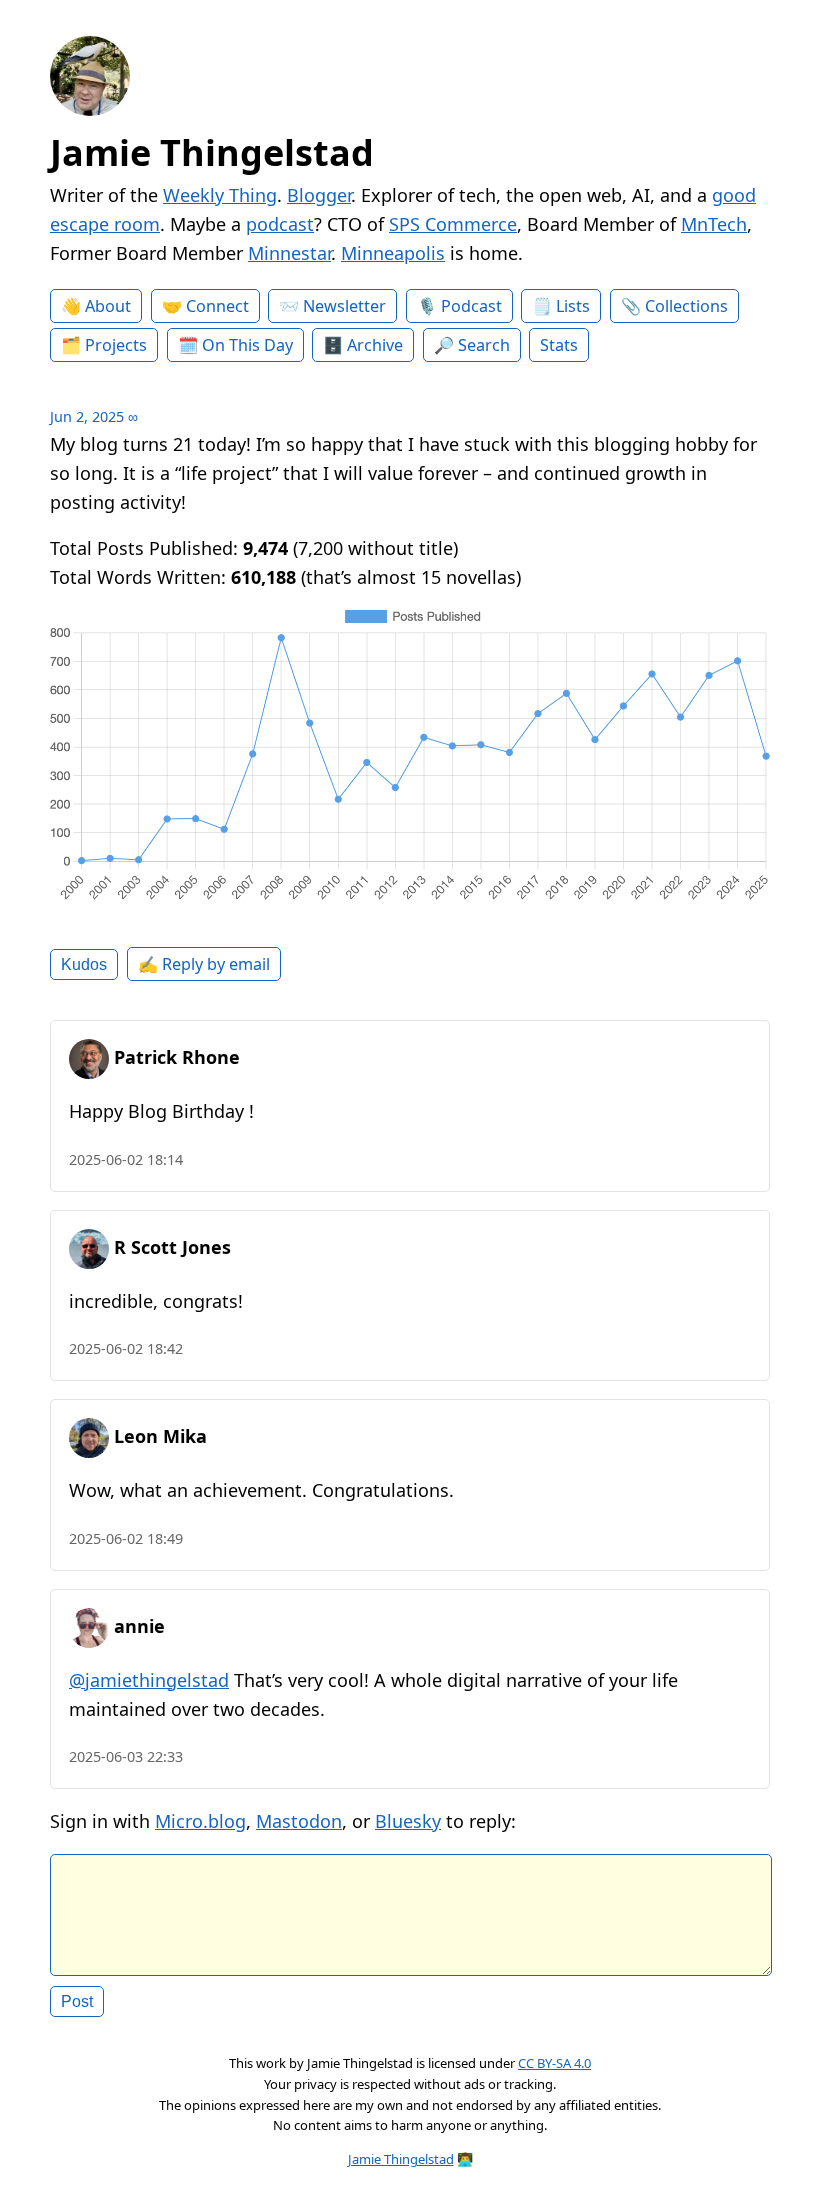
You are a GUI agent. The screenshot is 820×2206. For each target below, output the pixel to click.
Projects (116, 345)
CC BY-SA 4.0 (554, 2063)
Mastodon (299, 1821)
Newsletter (344, 306)
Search (484, 345)
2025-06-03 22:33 (126, 1756)
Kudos (84, 964)
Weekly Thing (220, 195)
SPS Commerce (453, 224)
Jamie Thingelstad (212, 152)
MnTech (714, 224)
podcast (280, 224)
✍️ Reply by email (204, 964)
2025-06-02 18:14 (126, 1159)
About (108, 306)
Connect (217, 306)
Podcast (471, 306)
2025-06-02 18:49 (126, 1538)
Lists (573, 306)
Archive (375, 345)
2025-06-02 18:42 (126, 1348)
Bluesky (408, 1821)
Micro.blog (200, 1821)
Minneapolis (393, 253)
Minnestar (289, 253)
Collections (686, 306)
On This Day (247, 345)
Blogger (319, 195)
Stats (559, 345)
